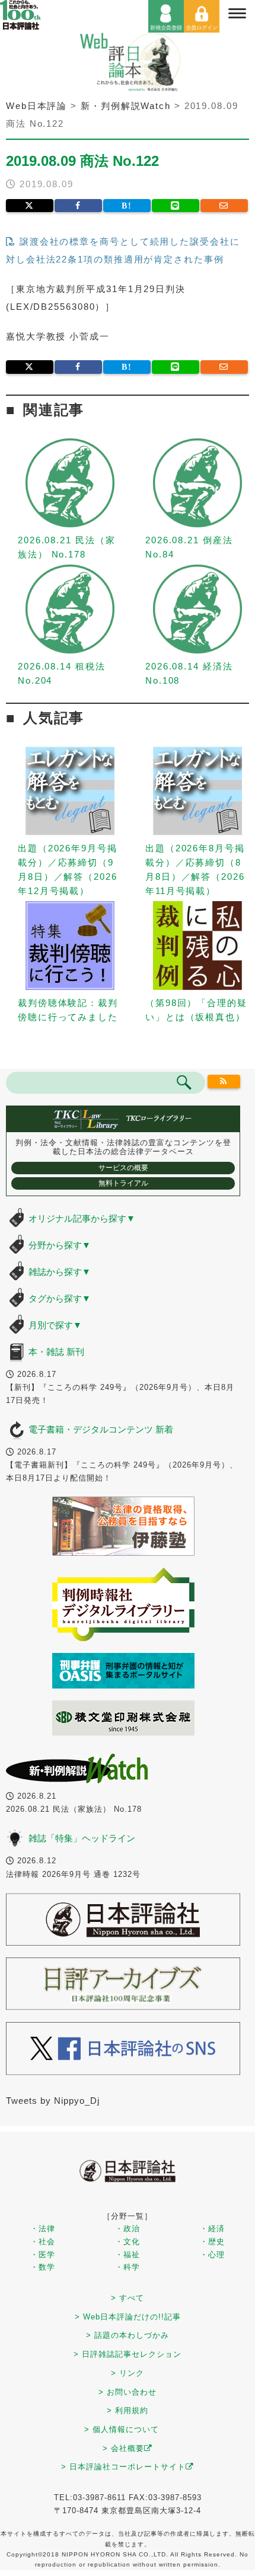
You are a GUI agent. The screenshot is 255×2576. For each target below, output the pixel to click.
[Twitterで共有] (30, 206)
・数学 (43, 2267)
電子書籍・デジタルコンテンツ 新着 (101, 1429)
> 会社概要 (123, 2448)
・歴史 (212, 2242)
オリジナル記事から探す (82, 1218)
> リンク (128, 2373)
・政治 (128, 2229)
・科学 (128, 2267)
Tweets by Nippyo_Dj (53, 2101)
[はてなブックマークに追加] (127, 206)
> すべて (128, 2298)
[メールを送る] (224, 206)
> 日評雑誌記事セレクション (128, 2354)
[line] (176, 206)
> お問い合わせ (128, 2392)
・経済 (212, 2229)
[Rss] (224, 1082)
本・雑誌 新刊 (56, 1352)
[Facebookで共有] (78, 206)
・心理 (212, 2255)
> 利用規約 (128, 2410)
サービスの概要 (123, 1168)
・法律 (43, 2229)
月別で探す (55, 1325)
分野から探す (60, 1245)
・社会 (43, 2242)
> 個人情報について (122, 2429)
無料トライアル (123, 1183)
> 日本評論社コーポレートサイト (123, 2467)
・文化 (128, 2242)
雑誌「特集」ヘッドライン (82, 1838)
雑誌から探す (60, 1272)
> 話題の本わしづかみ (128, 2335)
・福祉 (128, 2255)
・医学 (43, 2255)
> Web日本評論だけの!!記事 (128, 2317)
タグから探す (60, 1298)
